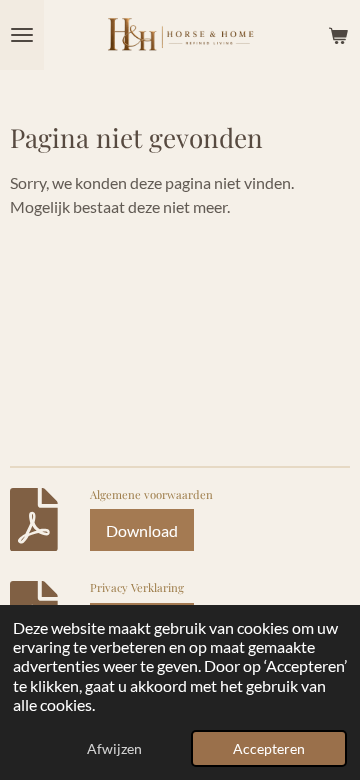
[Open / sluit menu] (22, 35)
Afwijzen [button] (114, 748)
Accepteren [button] (269, 748)
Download (142, 530)
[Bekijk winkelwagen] (338, 35)
